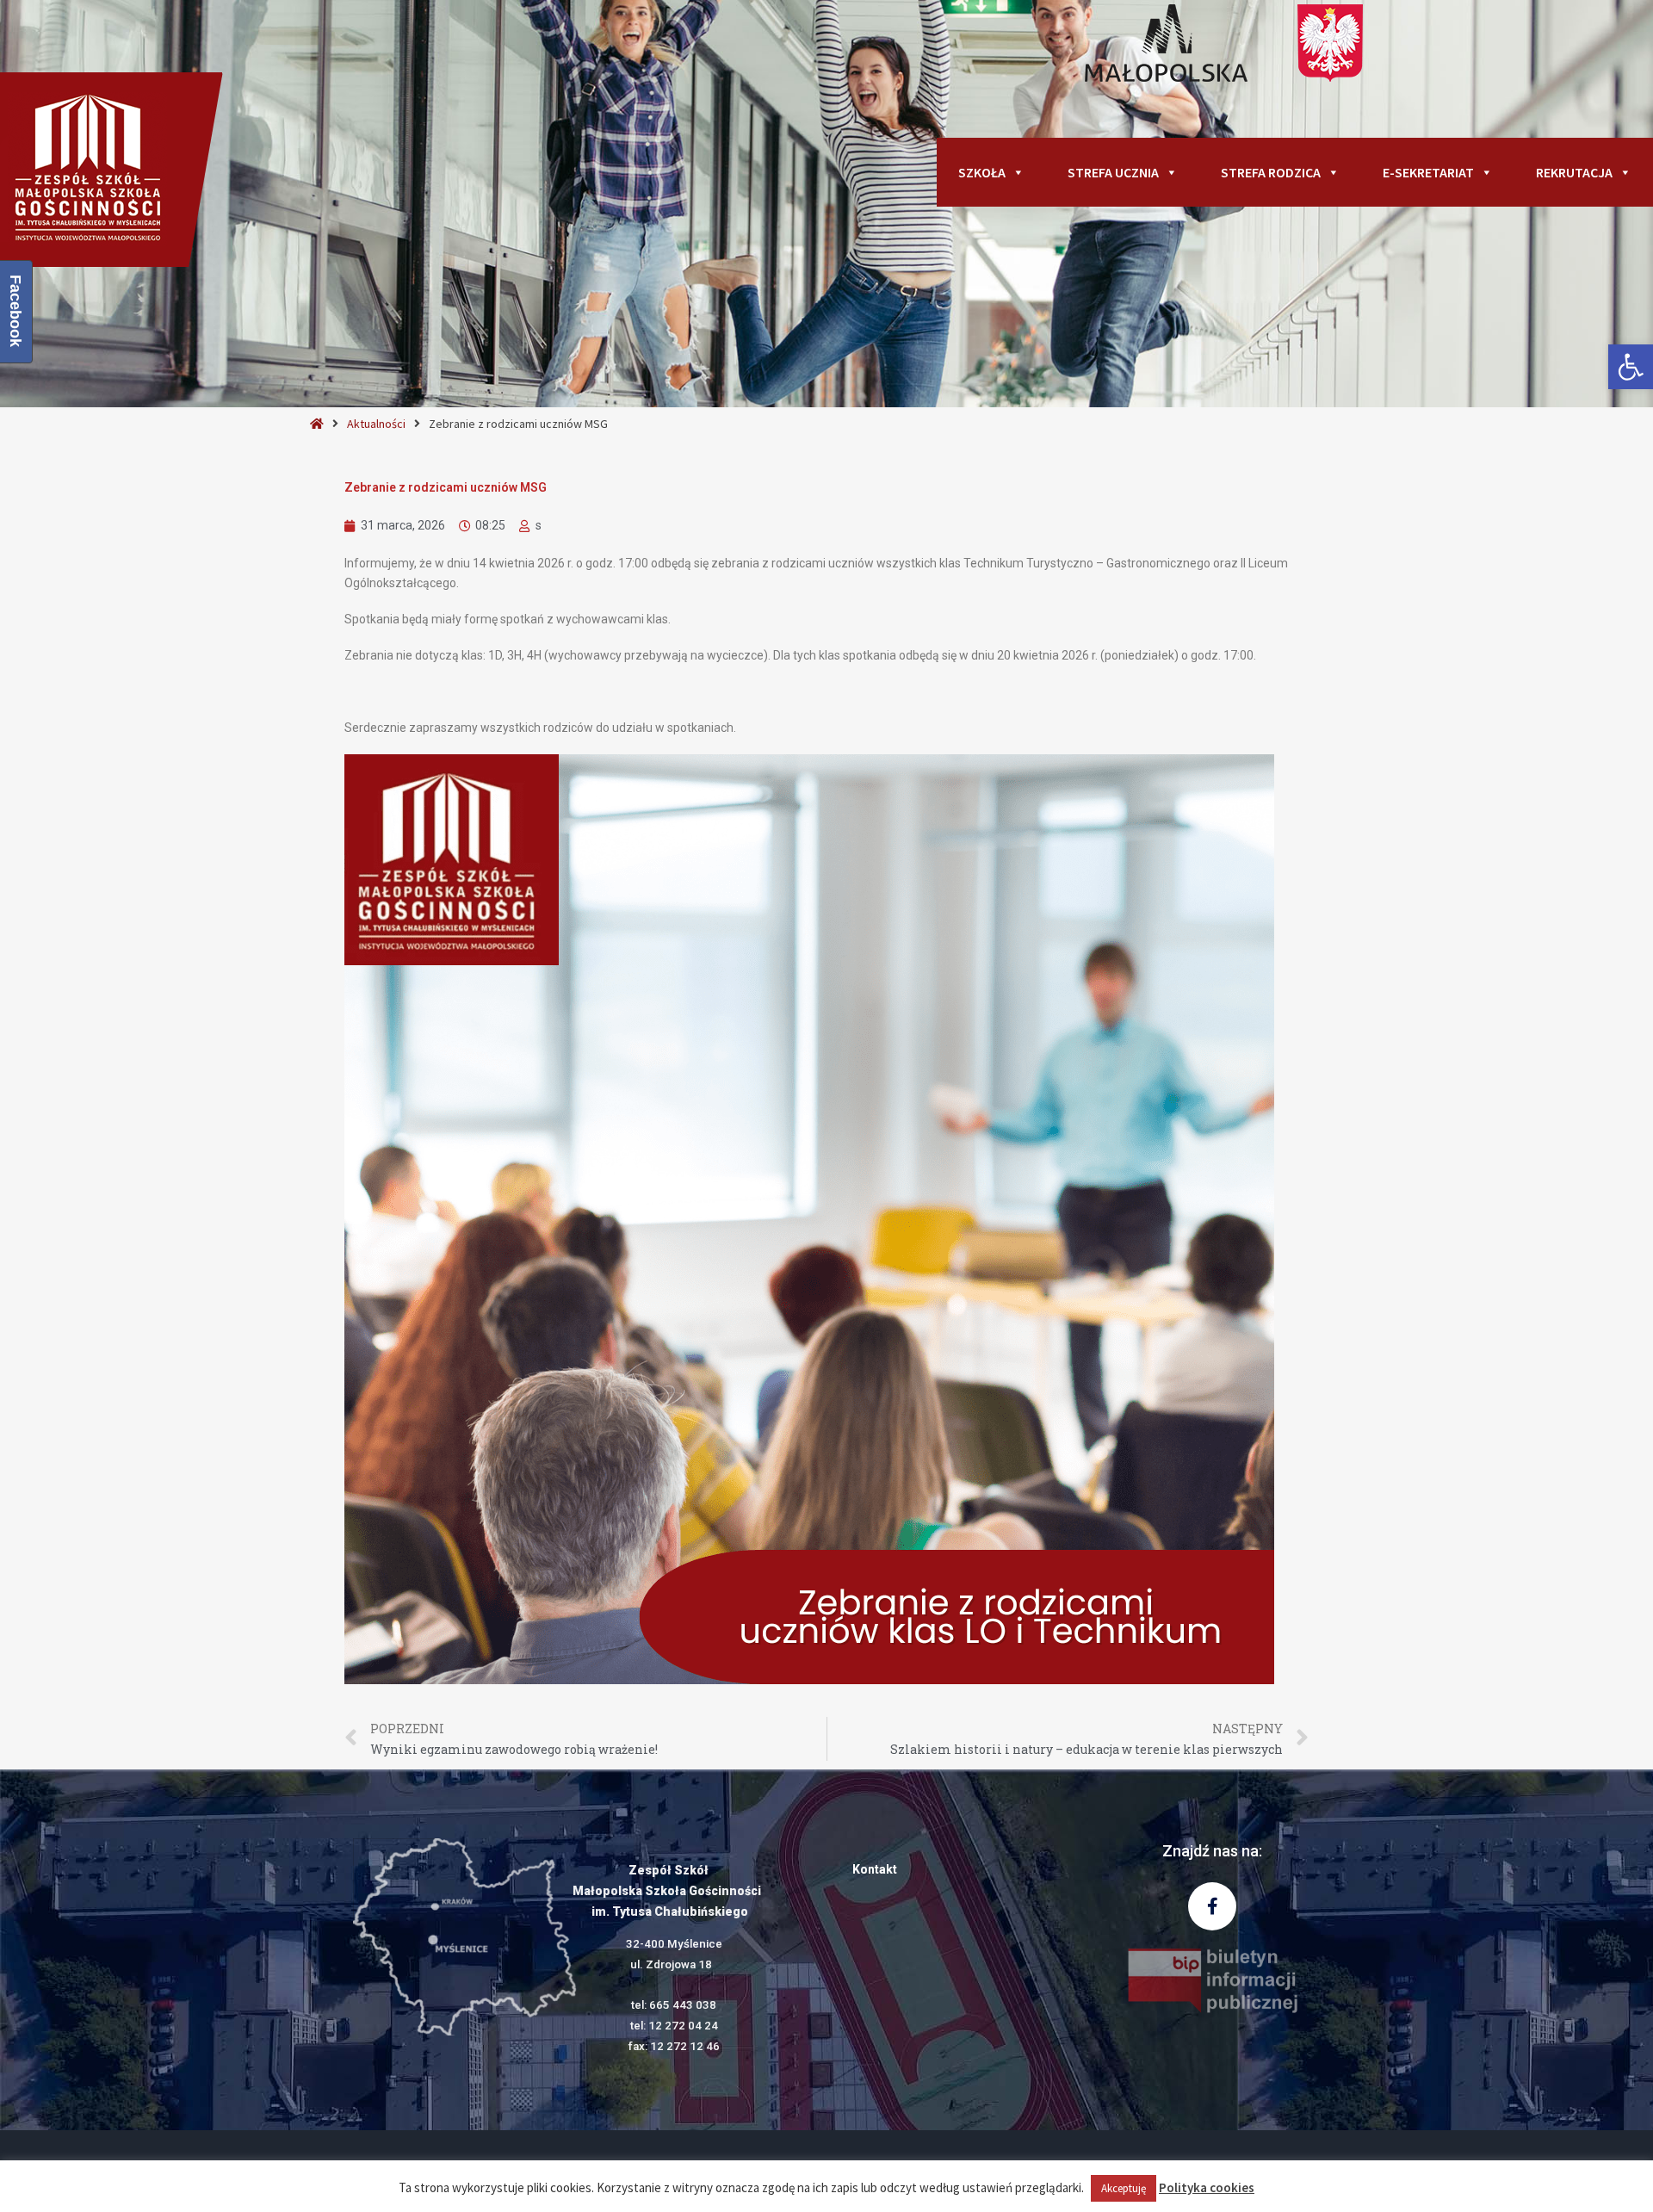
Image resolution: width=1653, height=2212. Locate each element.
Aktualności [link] (376, 424)
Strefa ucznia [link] (1113, 172)
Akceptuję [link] (1124, 2188)
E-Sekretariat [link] (1428, 172)
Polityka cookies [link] (1207, 2187)
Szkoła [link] (982, 172)
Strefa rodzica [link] (1271, 172)
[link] (1631, 367)
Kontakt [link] (875, 1869)
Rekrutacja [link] (1574, 172)
